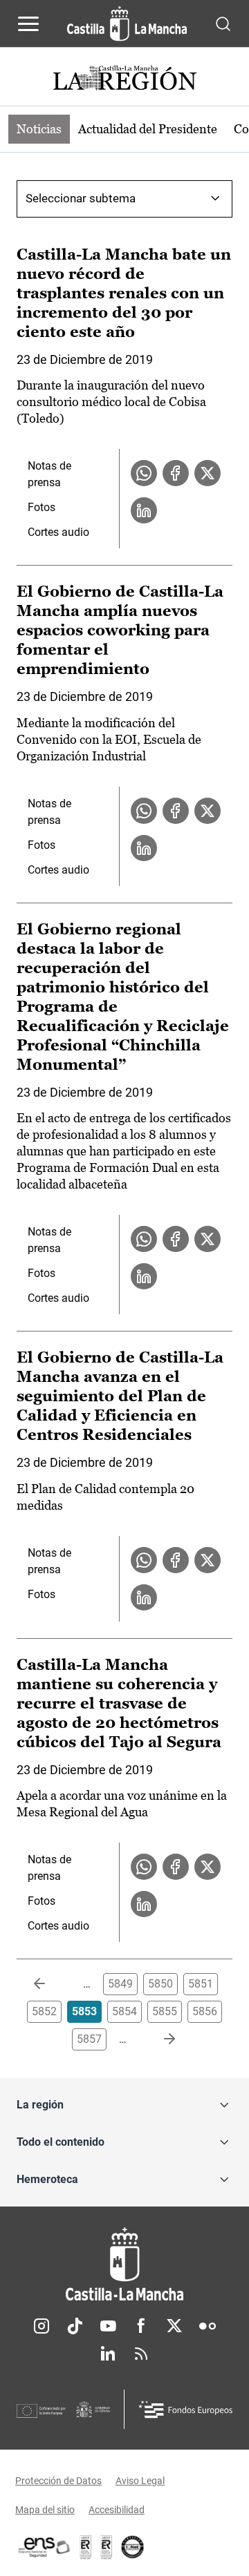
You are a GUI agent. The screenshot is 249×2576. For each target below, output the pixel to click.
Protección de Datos (58, 2481)
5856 (205, 2011)
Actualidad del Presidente (148, 129)
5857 (89, 2039)
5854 (124, 2011)
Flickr (207, 2326)
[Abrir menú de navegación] (28, 23)
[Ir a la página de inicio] (127, 23)
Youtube (108, 2326)
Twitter (174, 2326)
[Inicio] (124, 2264)
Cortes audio (58, 532)
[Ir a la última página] (158, 2039)
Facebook (141, 2326)
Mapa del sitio (45, 2510)
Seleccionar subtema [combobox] (81, 198)
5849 (120, 1984)
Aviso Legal (140, 2481)
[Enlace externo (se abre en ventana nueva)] (107, 2547)
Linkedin (108, 2354)
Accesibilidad (117, 2510)
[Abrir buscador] (223, 23)
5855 (165, 2011)
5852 (44, 2011)
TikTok (75, 2326)
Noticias (39, 129)
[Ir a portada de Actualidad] (124, 80)
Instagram (41, 2326)
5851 (201, 1984)
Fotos (41, 507)
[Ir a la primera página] (50, 1984)
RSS (141, 2354)
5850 (160, 1984)
